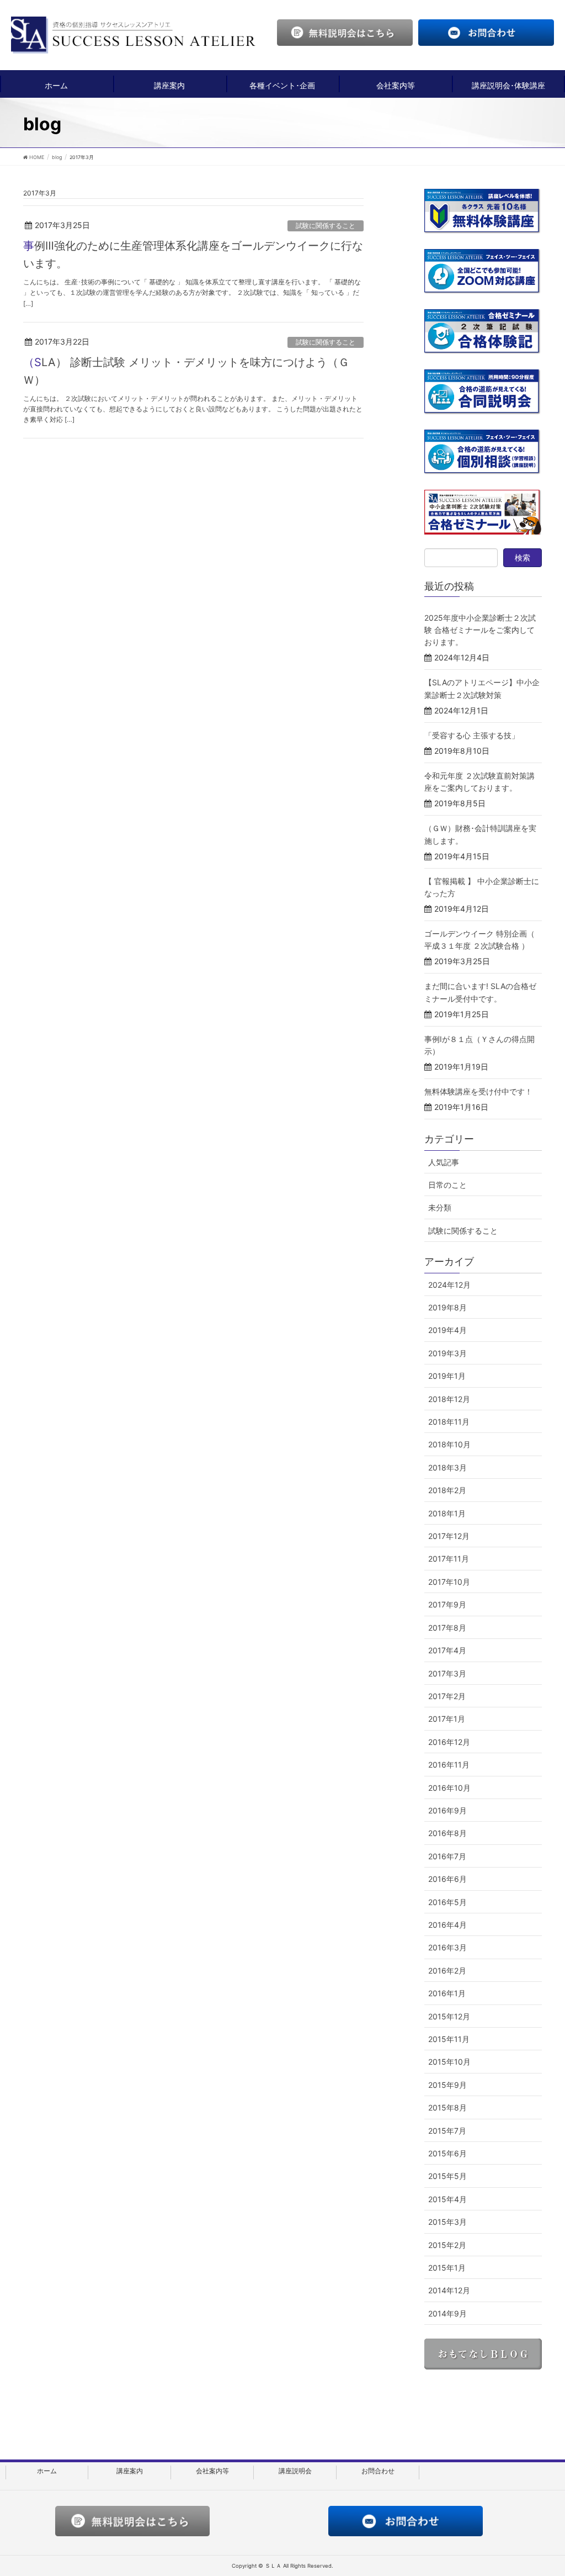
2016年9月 (447, 1810)
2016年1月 (447, 1993)
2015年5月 (447, 2176)
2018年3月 (447, 1467)
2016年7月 (447, 1856)
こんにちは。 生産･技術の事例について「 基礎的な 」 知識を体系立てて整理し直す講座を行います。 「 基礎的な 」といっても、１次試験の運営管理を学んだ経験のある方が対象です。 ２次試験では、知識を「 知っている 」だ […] (192, 292)
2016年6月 (447, 1879)
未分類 (440, 1207)
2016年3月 (447, 1947)
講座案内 (169, 85)
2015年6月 (447, 2153)
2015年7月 (447, 2131)
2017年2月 (447, 1696)
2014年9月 (447, 2313)
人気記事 (444, 1162)
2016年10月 (449, 1788)
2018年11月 (449, 1422)
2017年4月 (447, 1650)
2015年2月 (447, 2245)
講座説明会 (295, 2471)
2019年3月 (447, 1353)
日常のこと (447, 1185)
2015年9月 (447, 2085)
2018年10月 (449, 1444)
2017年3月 (447, 1673)
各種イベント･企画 (282, 85)
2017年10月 (449, 1582)
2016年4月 (447, 1925)
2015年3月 (447, 2222)
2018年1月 (447, 1513)
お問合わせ (378, 2471)
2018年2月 (447, 1490)
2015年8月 (447, 2107)
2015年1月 (447, 2268)
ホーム (56, 85)
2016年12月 (449, 1742)
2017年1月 (447, 1719)
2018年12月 (449, 1399)
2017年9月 (447, 1604)
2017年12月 (449, 1536)
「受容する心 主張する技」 (472, 735)
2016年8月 (447, 1833)
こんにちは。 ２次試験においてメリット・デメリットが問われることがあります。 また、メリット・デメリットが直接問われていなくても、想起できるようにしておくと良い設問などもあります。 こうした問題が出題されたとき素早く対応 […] (193, 409)
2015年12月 (449, 2016)
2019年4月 (447, 1330)
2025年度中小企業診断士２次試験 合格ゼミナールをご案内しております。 (480, 630)
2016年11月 (449, 1765)
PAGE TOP (540, 2488)
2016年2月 (447, 1971)
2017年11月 (449, 1559)
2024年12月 (449, 1285)
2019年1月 (447, 1376)
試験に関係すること (326, 226)
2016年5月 (447, 1902)
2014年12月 (449, 2290)
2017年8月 (447, 1628)
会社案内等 (396, 85)
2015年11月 (449, 2039)
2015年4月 (447, 2199)
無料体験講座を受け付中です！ (478, 1091)
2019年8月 (447, 1307)
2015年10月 (449, 2062)
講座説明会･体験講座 (508, 85)
